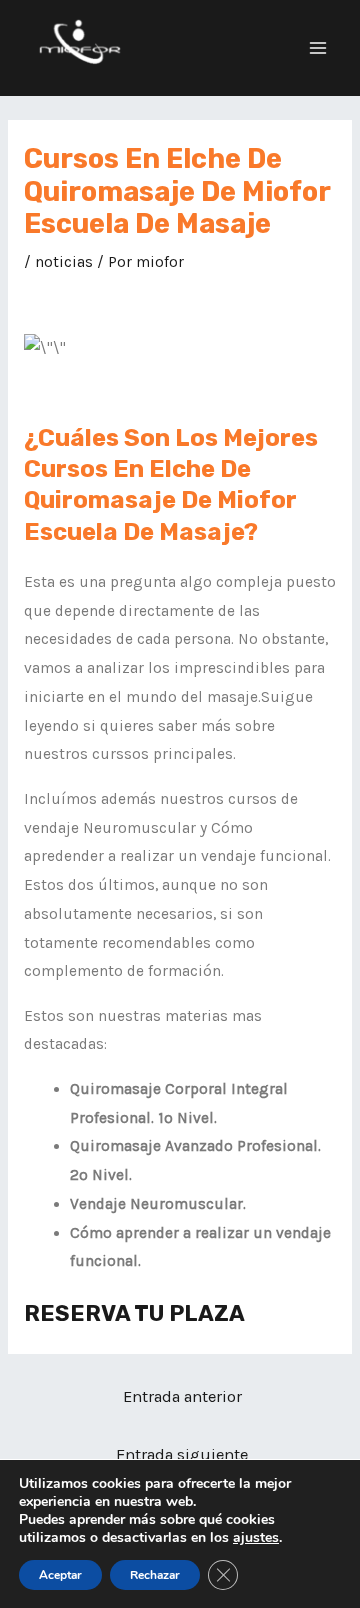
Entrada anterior (182, 1396)
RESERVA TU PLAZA (134, 1313)
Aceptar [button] (60, 1575)
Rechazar (155, 1575)
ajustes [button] (256, 1537)
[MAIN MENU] (318, 47)
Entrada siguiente (182, 1454)
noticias (64, 262)
